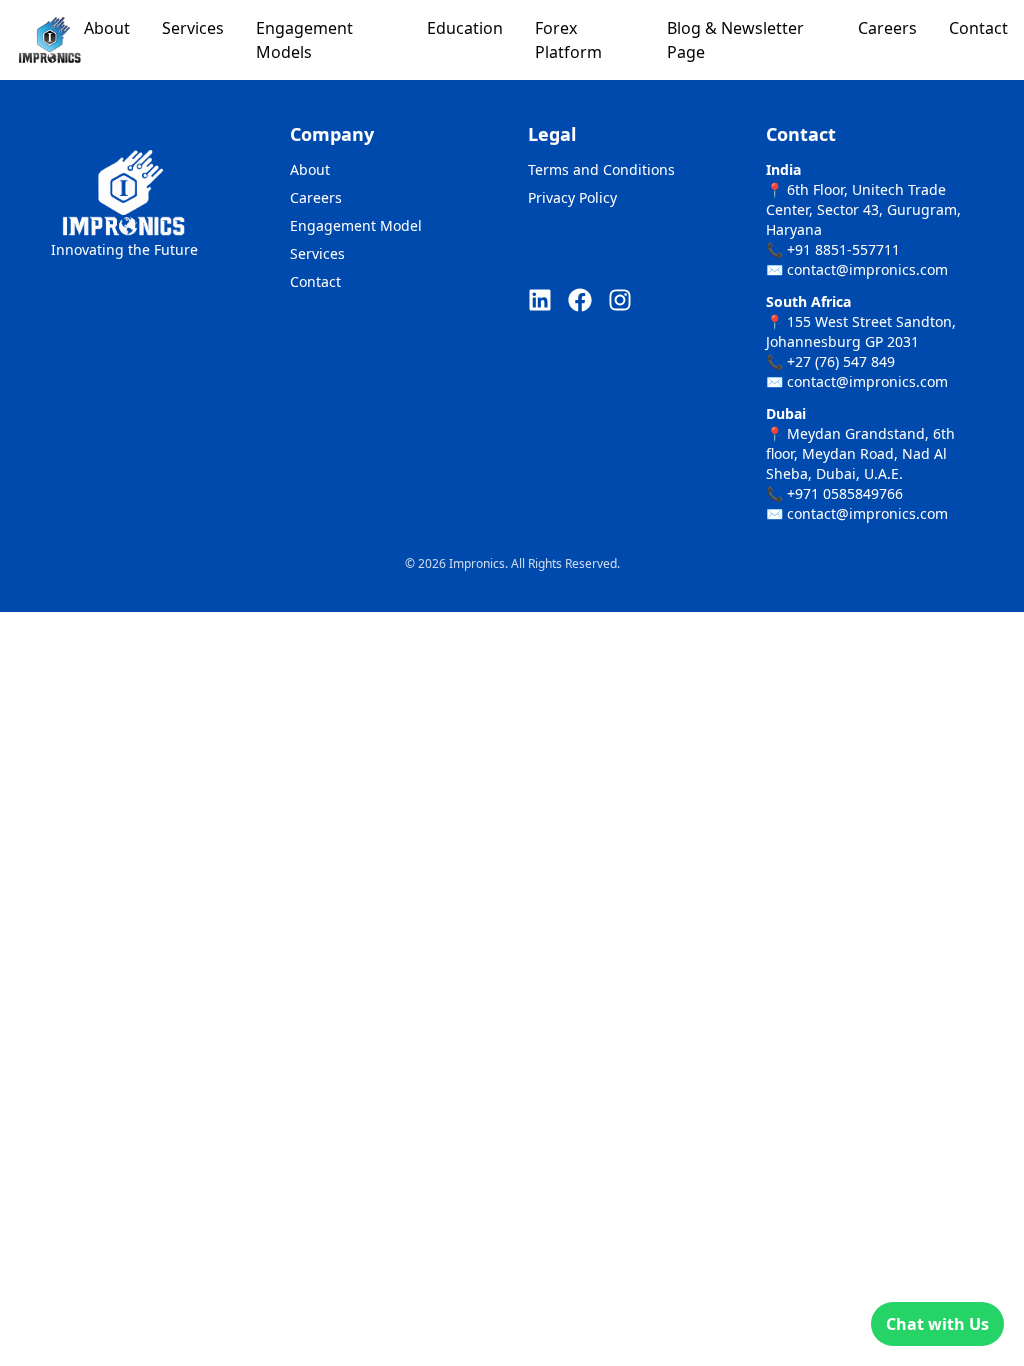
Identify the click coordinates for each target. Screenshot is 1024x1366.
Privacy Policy (572, 197)
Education (465, 28)
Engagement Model (356, 225)
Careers (887, 28)
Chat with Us (937, 1324)
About (107, 28)
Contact (978, 28)
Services (193, 28)
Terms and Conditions (601, 169)
